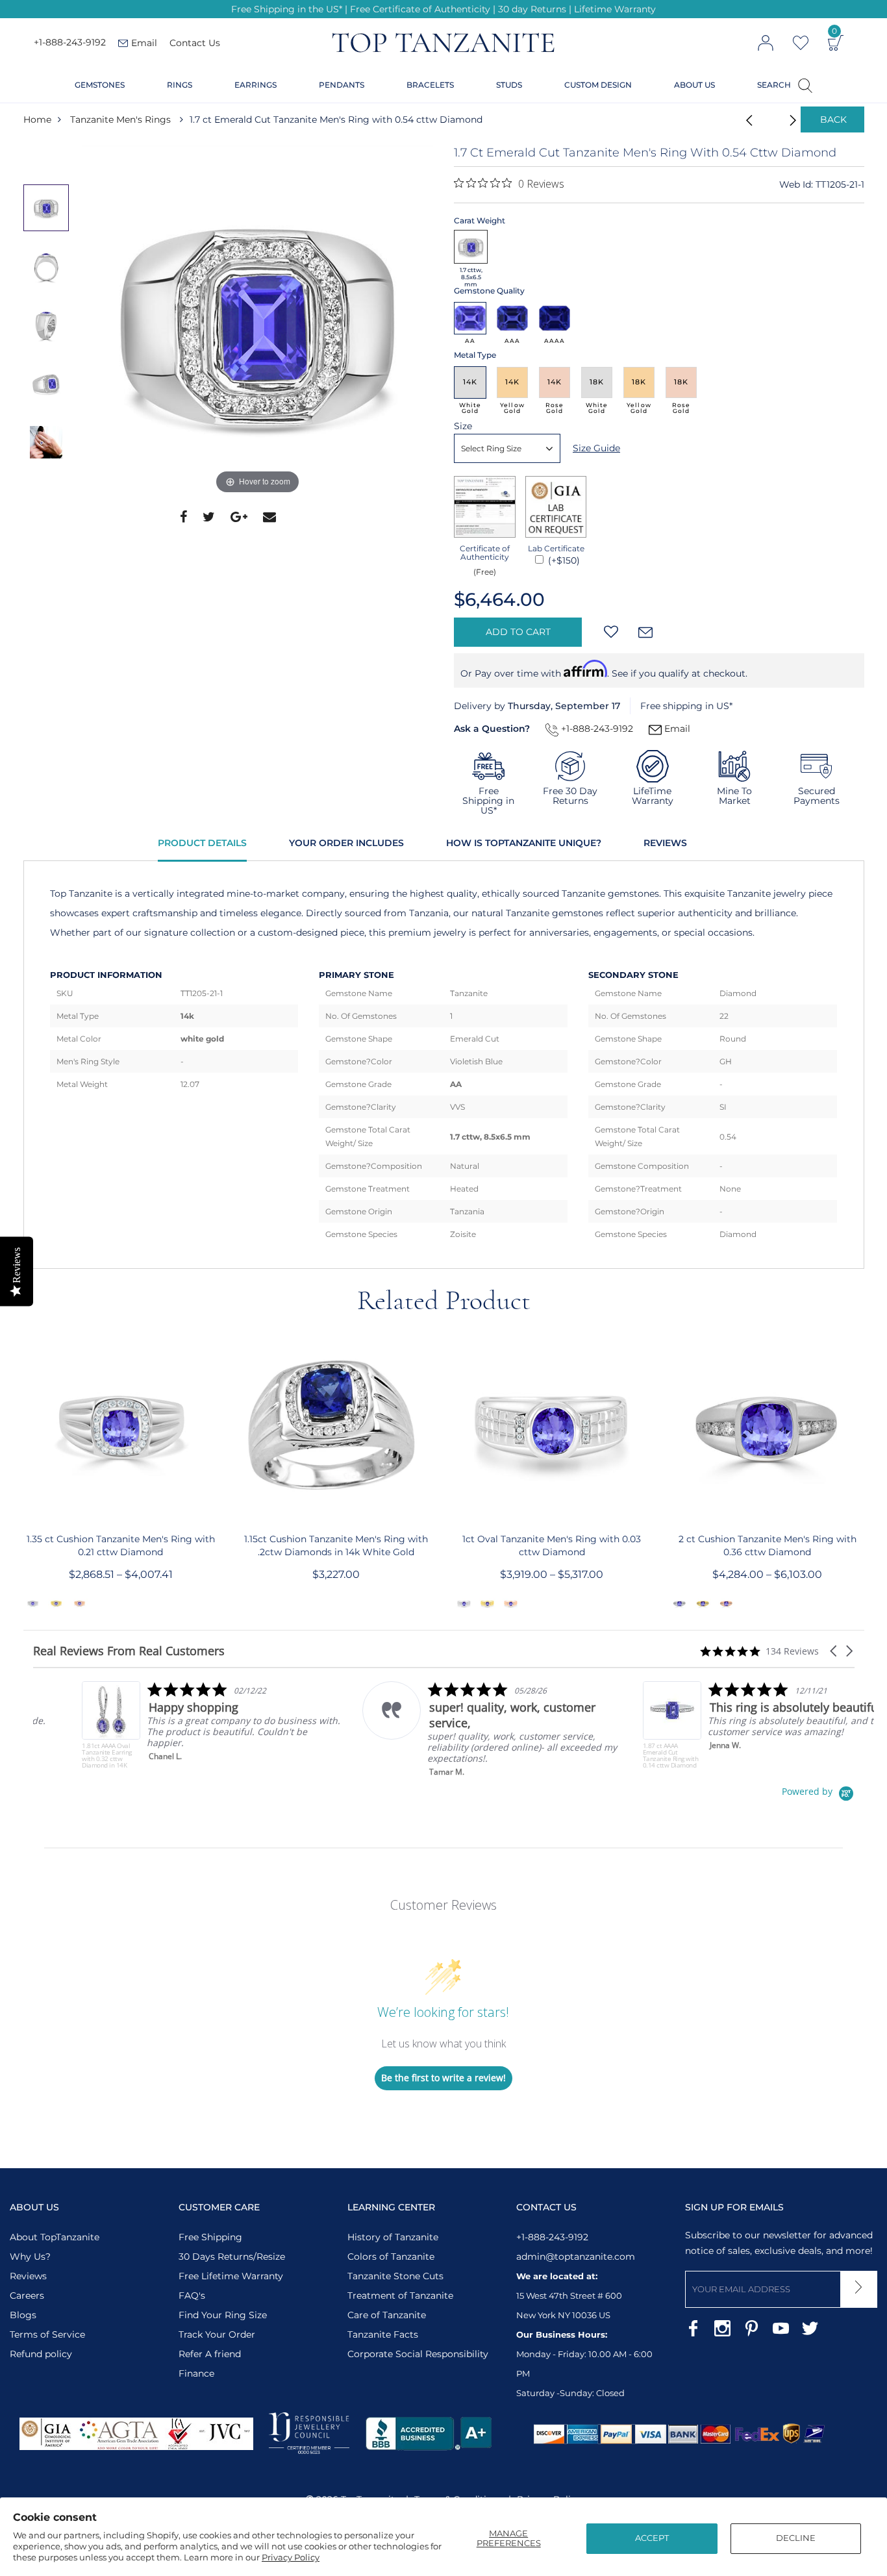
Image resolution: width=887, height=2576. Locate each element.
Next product (778, 119)
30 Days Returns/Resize (232, 2257)
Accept (652, 2538)
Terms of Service (47, 2334)
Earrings (256, 85)
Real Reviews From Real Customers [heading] (129, 1651)
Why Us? (30, 2257)
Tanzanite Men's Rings (120, 119)
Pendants (342, 85)
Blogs (23, 2315)
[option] (258, 321)
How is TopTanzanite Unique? (524, 843)
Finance (196, 2373)
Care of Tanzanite (387, 2315)
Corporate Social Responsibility (418, 2354)
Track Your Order (217, 2334)
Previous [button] (49, 158)
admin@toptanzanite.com (576, 2257)
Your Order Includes (346, 843)
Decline (796, 2538)
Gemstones (100, 85)
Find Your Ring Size (223, 2315)
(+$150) (563, 560)
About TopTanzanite (55, 2237)
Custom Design (598, 85)
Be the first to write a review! (443, 2078)
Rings (180, 85)
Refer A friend (210, 2354)
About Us (694, 85)
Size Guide (596, 448)
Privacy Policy (291, 2557)
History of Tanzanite (393, 2237)
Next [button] (49, 497)
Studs (509, 85)
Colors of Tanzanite (391, 2257)
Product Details (202, 843)
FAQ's (192, 2295)
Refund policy (41, 2354)
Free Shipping (210, 2237)
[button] (834, 1651)
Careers (27, 2295)
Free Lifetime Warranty (231, 2276)
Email (676, 729)
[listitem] (163, 1725)
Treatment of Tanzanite (400, 2295)
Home (37, 119)
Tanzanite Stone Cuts (395, 2276)
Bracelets (430, 85)
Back (833, 119)
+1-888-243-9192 (70, 43)
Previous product (745, 119)
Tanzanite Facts (383, 2334)
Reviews (665, 843)
